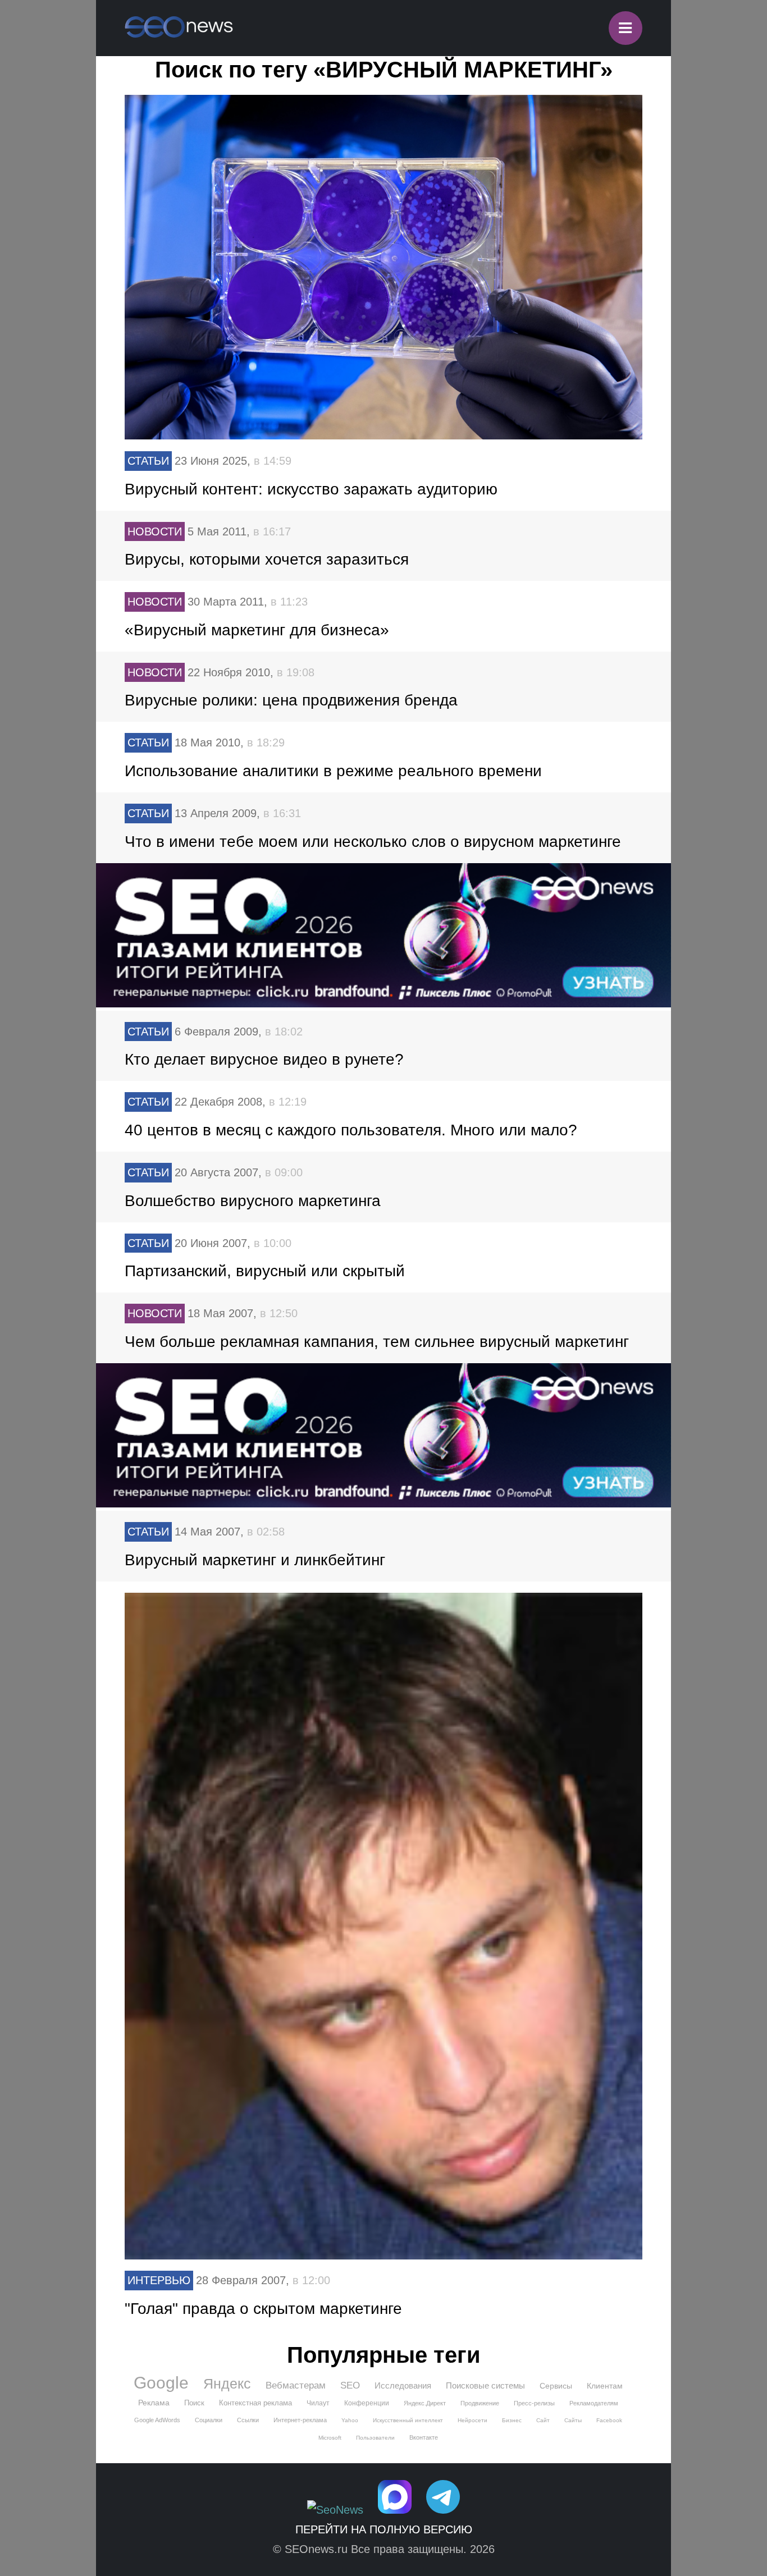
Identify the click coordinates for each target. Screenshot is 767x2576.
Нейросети (472, 2420)
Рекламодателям (594, 2403)
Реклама (154, 2403)
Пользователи (375, 2438)
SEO (350, 2385)
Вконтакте (424, 2437)
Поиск (194, 2403)
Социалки (209, 2420)
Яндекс (227, 2384)
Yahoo (350, 2420)
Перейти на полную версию (384, 2529)
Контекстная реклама (255, 2403)
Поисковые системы (485, 2385)
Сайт (543, 2420)
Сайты (573, 2420)
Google (161, 2383)
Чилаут (318, 2403)
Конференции (367, 2403)
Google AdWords (157, 2420)
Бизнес (512, 2420)
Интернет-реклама (300, 2420)
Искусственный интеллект (408, 2420)
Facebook (609, 2420)
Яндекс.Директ (425, 2403)
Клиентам (605, 2386)
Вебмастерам (296, 2385)
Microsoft (330, 2438)
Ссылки (248, 2420)
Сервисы (556, 2386)
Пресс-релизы (534, 2403)
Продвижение (480, 2403)
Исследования (403, 2385)
